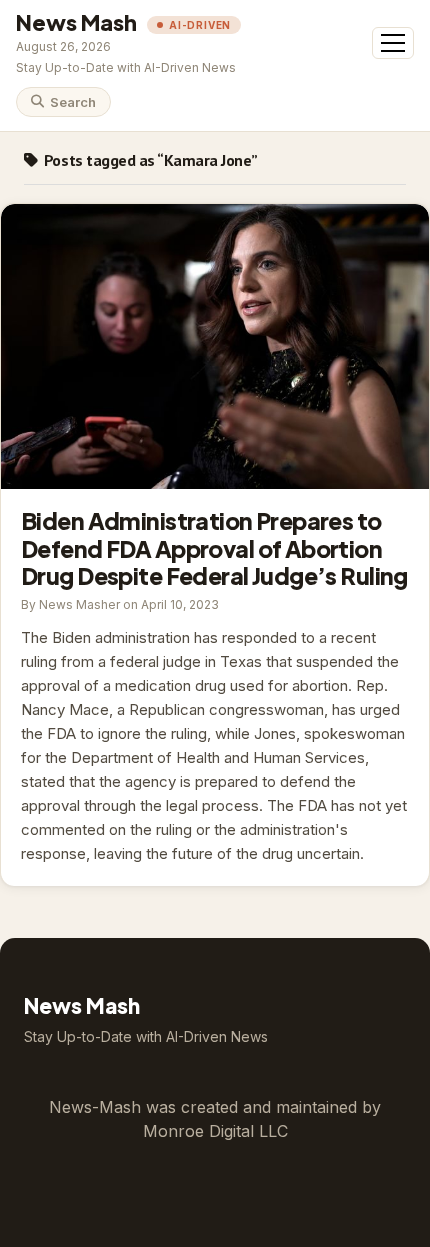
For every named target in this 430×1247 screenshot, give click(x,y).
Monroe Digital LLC (215, 1131)
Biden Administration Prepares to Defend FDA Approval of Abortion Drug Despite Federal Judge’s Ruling (215, 346)
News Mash (76, 22)
